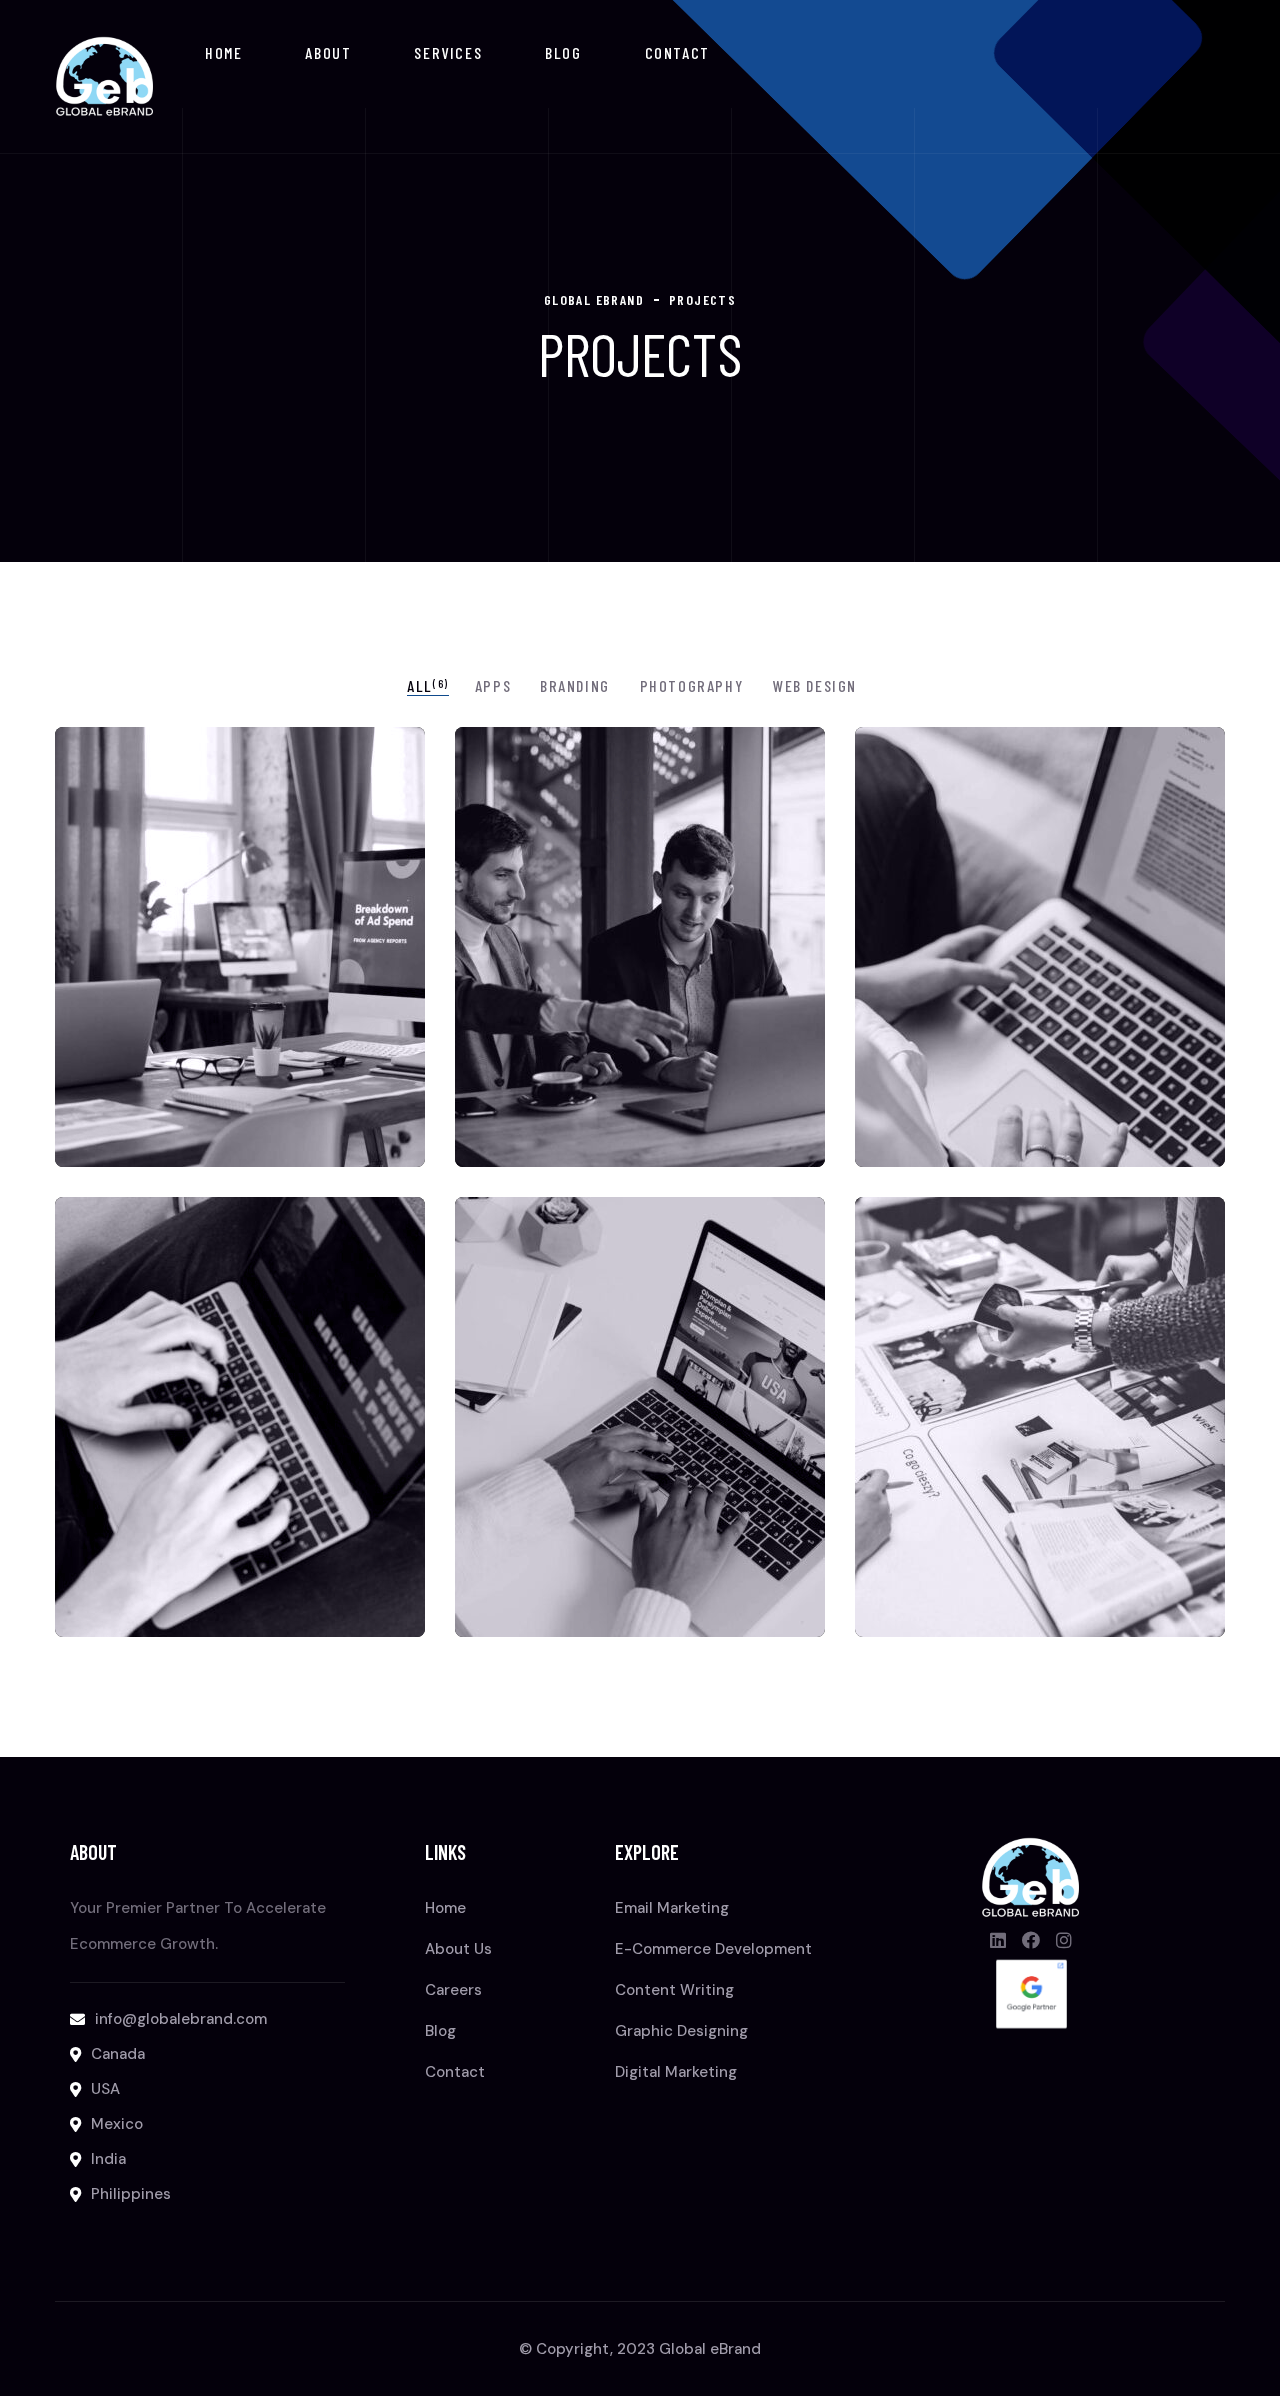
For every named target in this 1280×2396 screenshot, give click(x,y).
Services (448, 52)
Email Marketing (672, 1908)
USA (105, 2089)
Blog (563, 52)
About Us (458, 1949)
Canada (118, 2054)
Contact (677, 52)
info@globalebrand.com (181, 2019)
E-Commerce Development (713, 1949)
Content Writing (674, 1990)
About (328, 52)
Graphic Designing (681, 2031)
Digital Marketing (676, 2072)
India (108, 2159)
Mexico (117, 2124)
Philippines (131, 2194)
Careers (453, 1990)
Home (223, 52)
